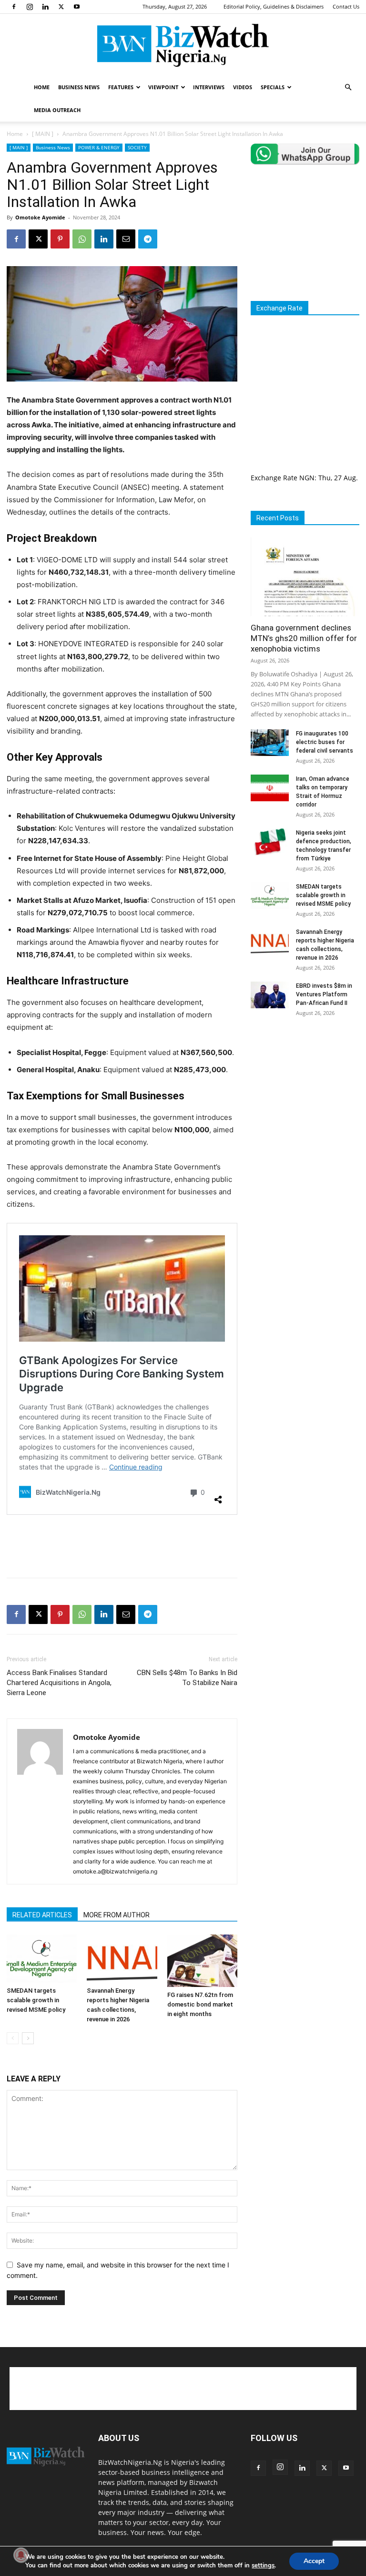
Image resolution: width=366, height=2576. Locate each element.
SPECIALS (273, 87)
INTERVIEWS (209, 87)
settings (263, 2566)
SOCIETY (137, 147)
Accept (314, 2561)
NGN (307, 478)
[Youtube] (77, 7)
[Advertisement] (122, 1546)
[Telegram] (148, 239)
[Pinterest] (60, 239)
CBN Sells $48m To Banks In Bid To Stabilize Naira (187, 1678)
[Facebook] (14, 7)
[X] (61, 7)
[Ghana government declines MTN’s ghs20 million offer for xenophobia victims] (305, 577)
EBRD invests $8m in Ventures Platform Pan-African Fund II (324, 994)
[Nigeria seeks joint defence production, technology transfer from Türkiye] (270, 842)
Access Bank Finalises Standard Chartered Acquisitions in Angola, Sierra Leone (59, 1683)
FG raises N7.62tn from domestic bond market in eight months (200, 2004)
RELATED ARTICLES (42, 1915)
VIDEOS (243, 87)
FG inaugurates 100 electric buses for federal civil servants (325, 742)
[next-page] (28, 2038)
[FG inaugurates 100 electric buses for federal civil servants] (270, 743)
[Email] (126, 239)
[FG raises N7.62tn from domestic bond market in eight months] (202, 1961)
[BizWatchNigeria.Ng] (183, 45)
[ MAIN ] (43, 134)
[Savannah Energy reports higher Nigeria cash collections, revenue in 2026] (122, 1959)
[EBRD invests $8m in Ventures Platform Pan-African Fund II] (270, 995)
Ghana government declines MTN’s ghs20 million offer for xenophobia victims (304, 638)
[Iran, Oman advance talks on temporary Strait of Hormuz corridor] (270, 788)
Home (15, 134)
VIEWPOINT (163, 87)
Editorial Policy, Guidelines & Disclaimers (274, 6)
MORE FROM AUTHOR (117, 1915)
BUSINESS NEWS (79, 87)
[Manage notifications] (21, 2555)
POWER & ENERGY (99, 147)
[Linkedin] (45, 7)
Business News (53, 147)
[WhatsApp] (82, 239)
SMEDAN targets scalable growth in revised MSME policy (36, 2000)
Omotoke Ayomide (40, 217)
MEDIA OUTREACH (57, 110)
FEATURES (121, 87)
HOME (42, 87)
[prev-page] (13, 2038)
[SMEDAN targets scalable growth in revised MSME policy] (42, 1959)
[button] (348, 88)
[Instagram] (30, 7)
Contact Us (346, 6)
